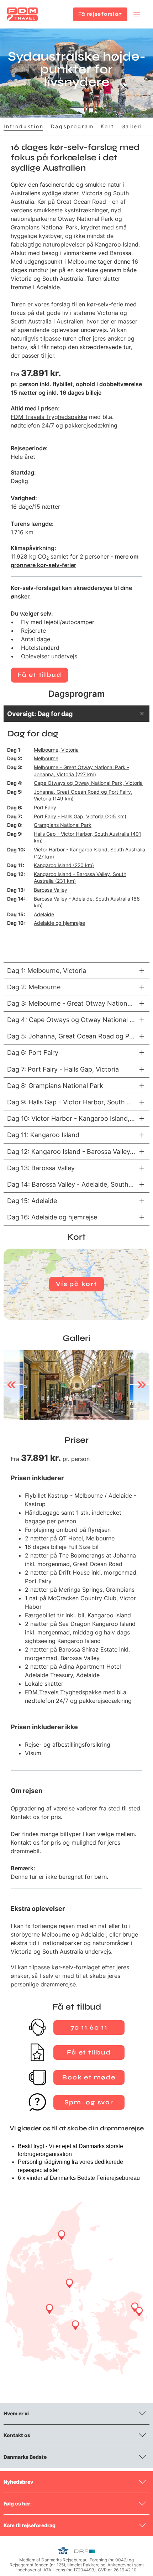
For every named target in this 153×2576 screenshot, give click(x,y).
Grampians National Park (63, 825)
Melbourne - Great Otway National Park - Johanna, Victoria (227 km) (81, 771)
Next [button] (141, 1385)
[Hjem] (22, 14)
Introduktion (24, 126)
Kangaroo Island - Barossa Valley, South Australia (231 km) (80, 878)
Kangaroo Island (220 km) (64, 865)
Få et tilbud (39, 675)
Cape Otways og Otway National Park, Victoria (88, 783)
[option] (76, 1385)
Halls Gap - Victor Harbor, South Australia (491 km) (88, 837)
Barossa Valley (51, 890)
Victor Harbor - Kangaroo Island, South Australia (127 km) (89, 853)
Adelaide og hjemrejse (59, 923)
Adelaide (44, 914)
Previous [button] (12, 1385)
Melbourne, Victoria (56, 750)
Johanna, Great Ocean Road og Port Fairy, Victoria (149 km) (83, 795)
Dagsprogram (72, 126)
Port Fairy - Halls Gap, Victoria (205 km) (80, 816)
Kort (107, 126)
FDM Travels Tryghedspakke (49, 417)
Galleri (132, 126)
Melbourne (46, 758)
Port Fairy (45, 807)
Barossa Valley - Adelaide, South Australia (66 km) (87, 902)
